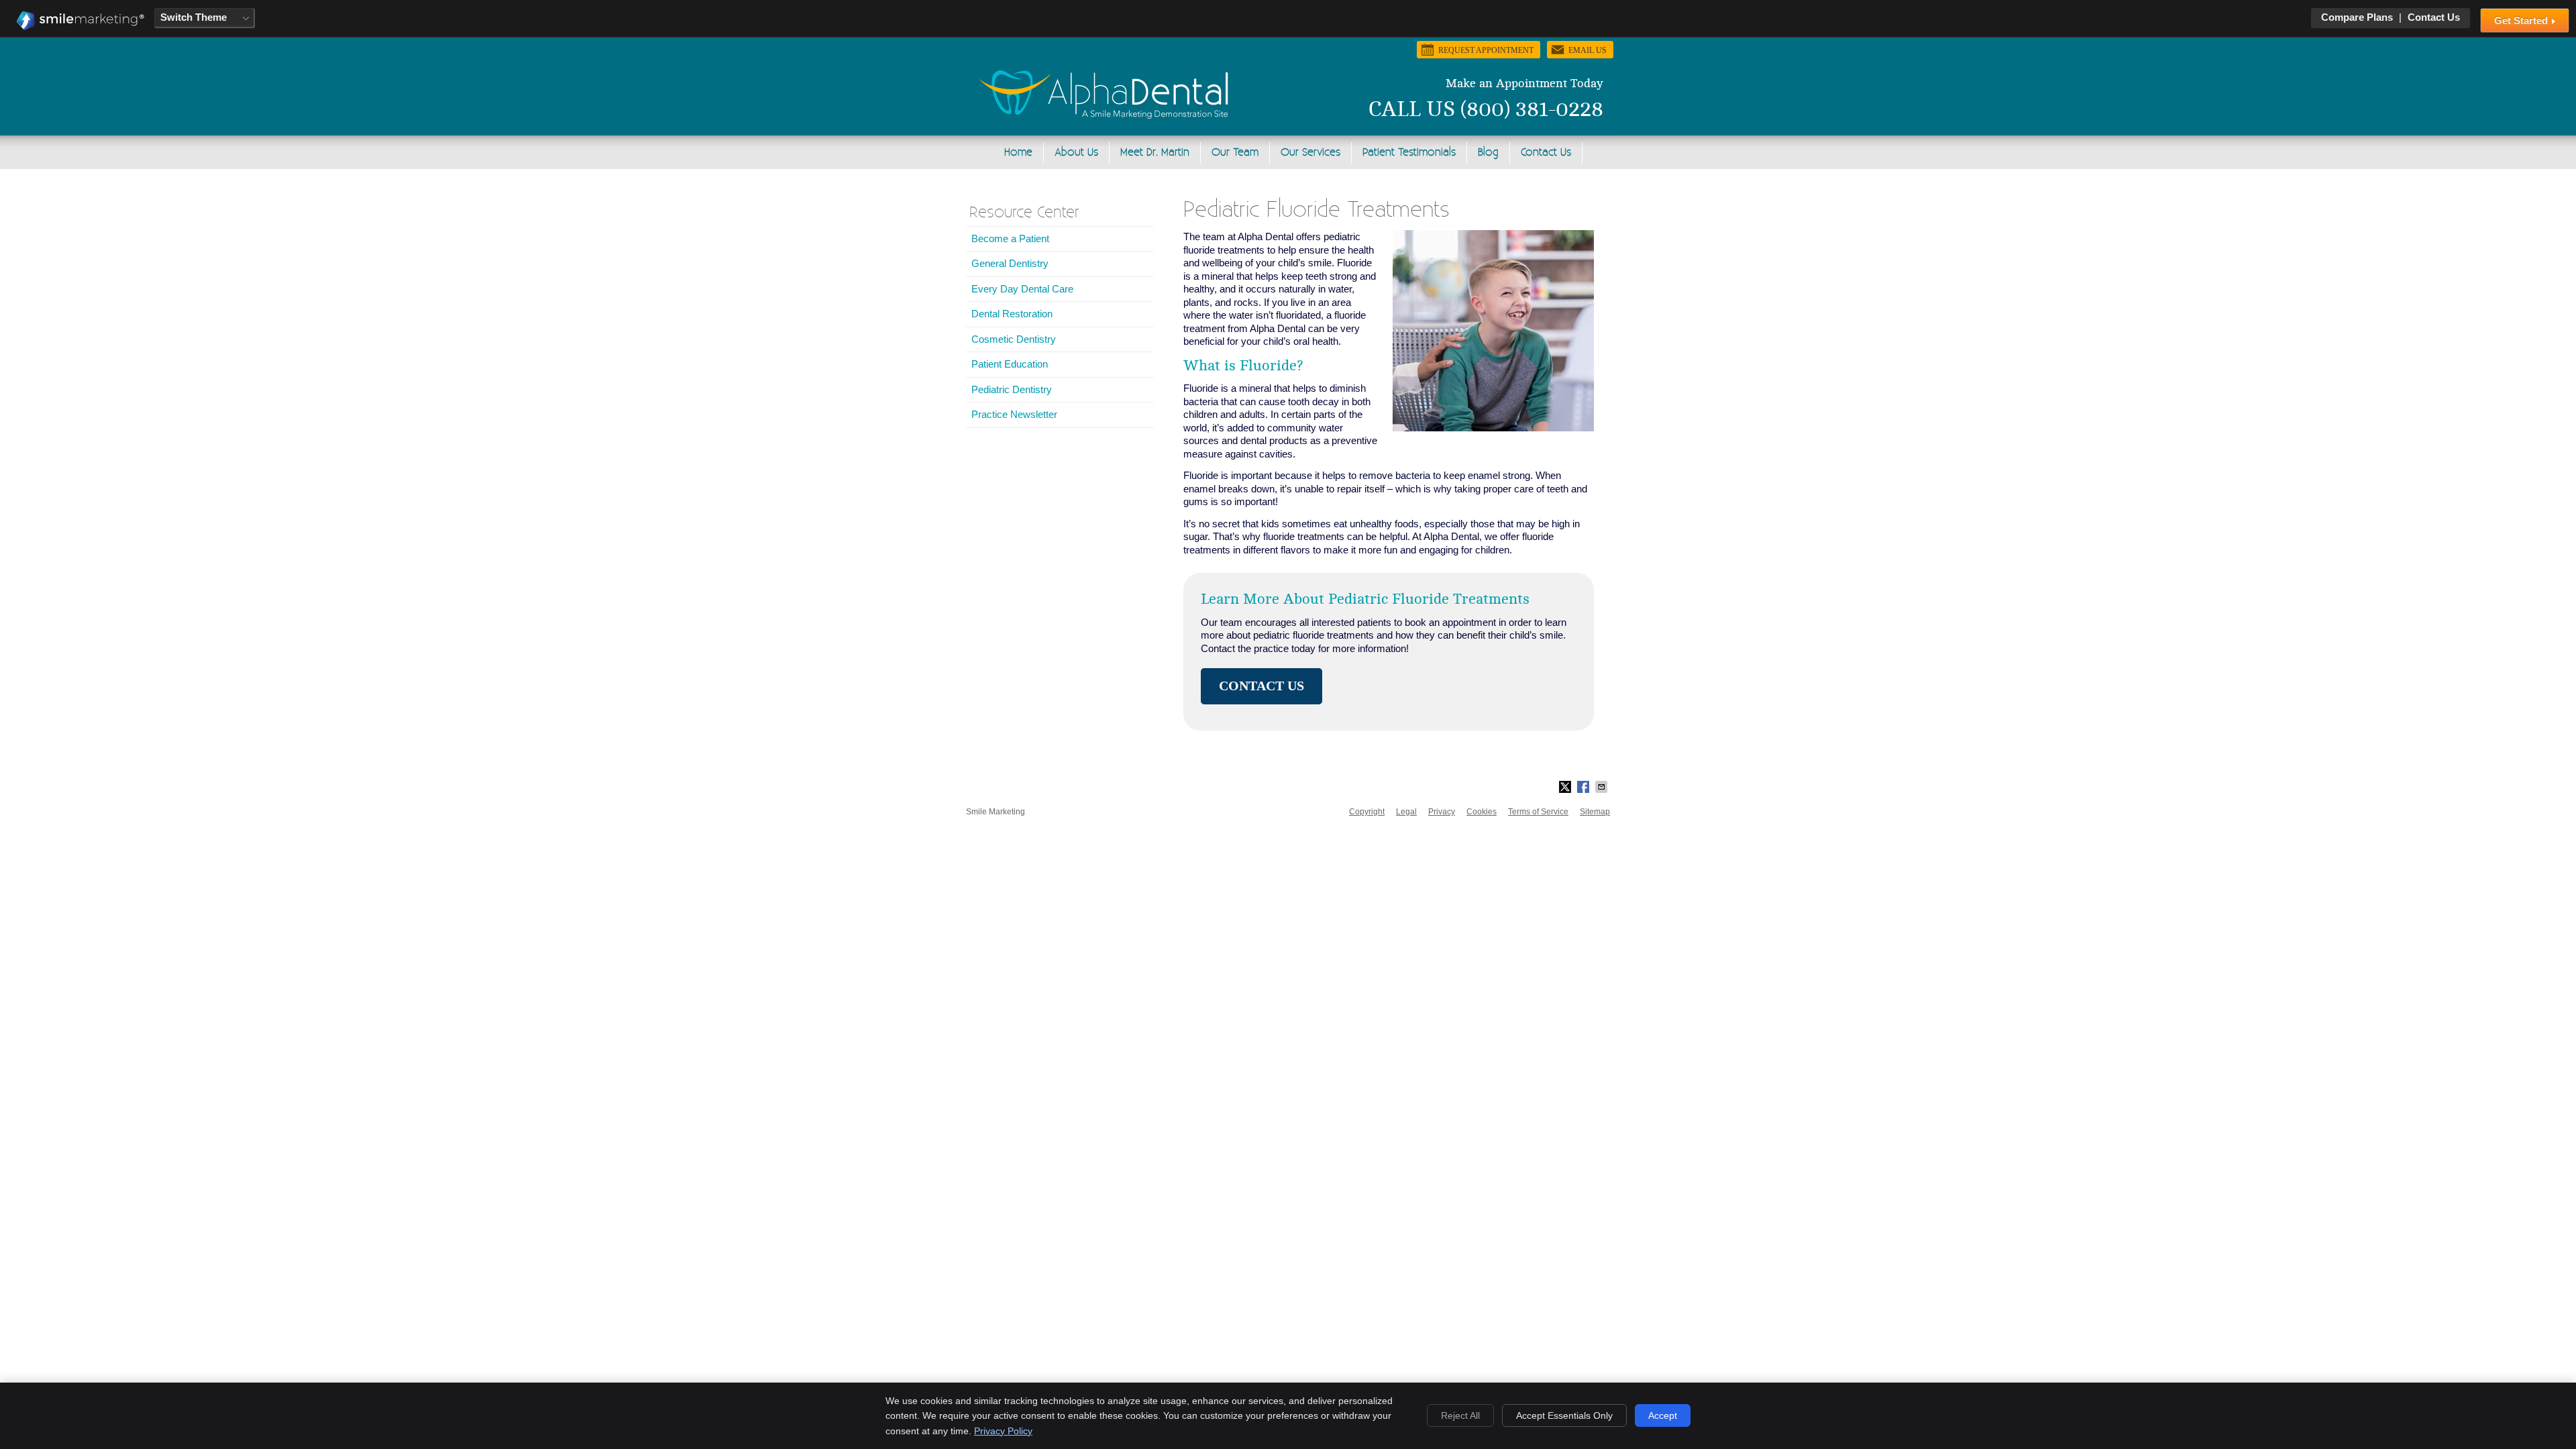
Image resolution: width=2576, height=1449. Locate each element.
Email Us (1588, 50)
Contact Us (2434, 17)
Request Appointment (1486, 50)
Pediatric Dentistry (1012, 389)
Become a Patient (1010, 238)
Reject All (1460, 1415)
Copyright (1367, 812)
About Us (1076, 153)
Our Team (1235, 153)
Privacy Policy (1003, 1431)
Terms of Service (1538, 812)
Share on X (1566, 787)
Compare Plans (2357, 17)
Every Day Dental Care (1022, 289)
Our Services (1310, 153)
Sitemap (1595, 812)
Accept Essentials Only (1564, 1415)
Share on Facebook (1585, 787)
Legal (1406, 812)
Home (1018, 153)
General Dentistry (1010, 263)
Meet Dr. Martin (1155, 153)
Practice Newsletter (1014, 414)
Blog (1488, 153)
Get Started (2522, 20)
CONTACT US (1262, 686)
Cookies (1482, 812)
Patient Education (1010, 364)
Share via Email (1603, 787)
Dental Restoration (1012, 314)
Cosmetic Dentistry (1014, 339)
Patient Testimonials (1409, 153)
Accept (1663, 1415)
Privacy (1442, 812)
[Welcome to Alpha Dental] (1104, 115)
